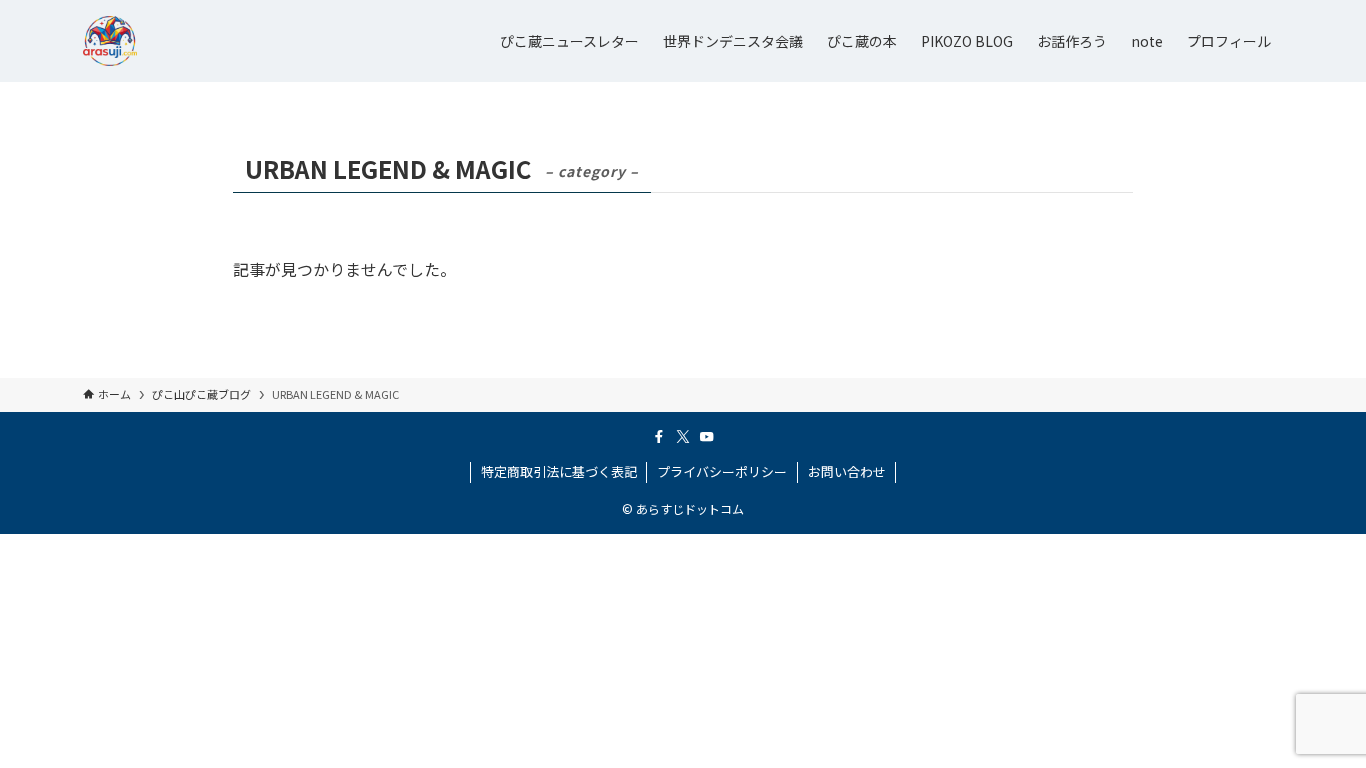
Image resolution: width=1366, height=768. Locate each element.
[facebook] (659, 437)
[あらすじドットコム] (110, 41)
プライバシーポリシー (722, 471)
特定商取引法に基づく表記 (559, 471)
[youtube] (707, 437)
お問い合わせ (847, 471)
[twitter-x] (683, 437)
